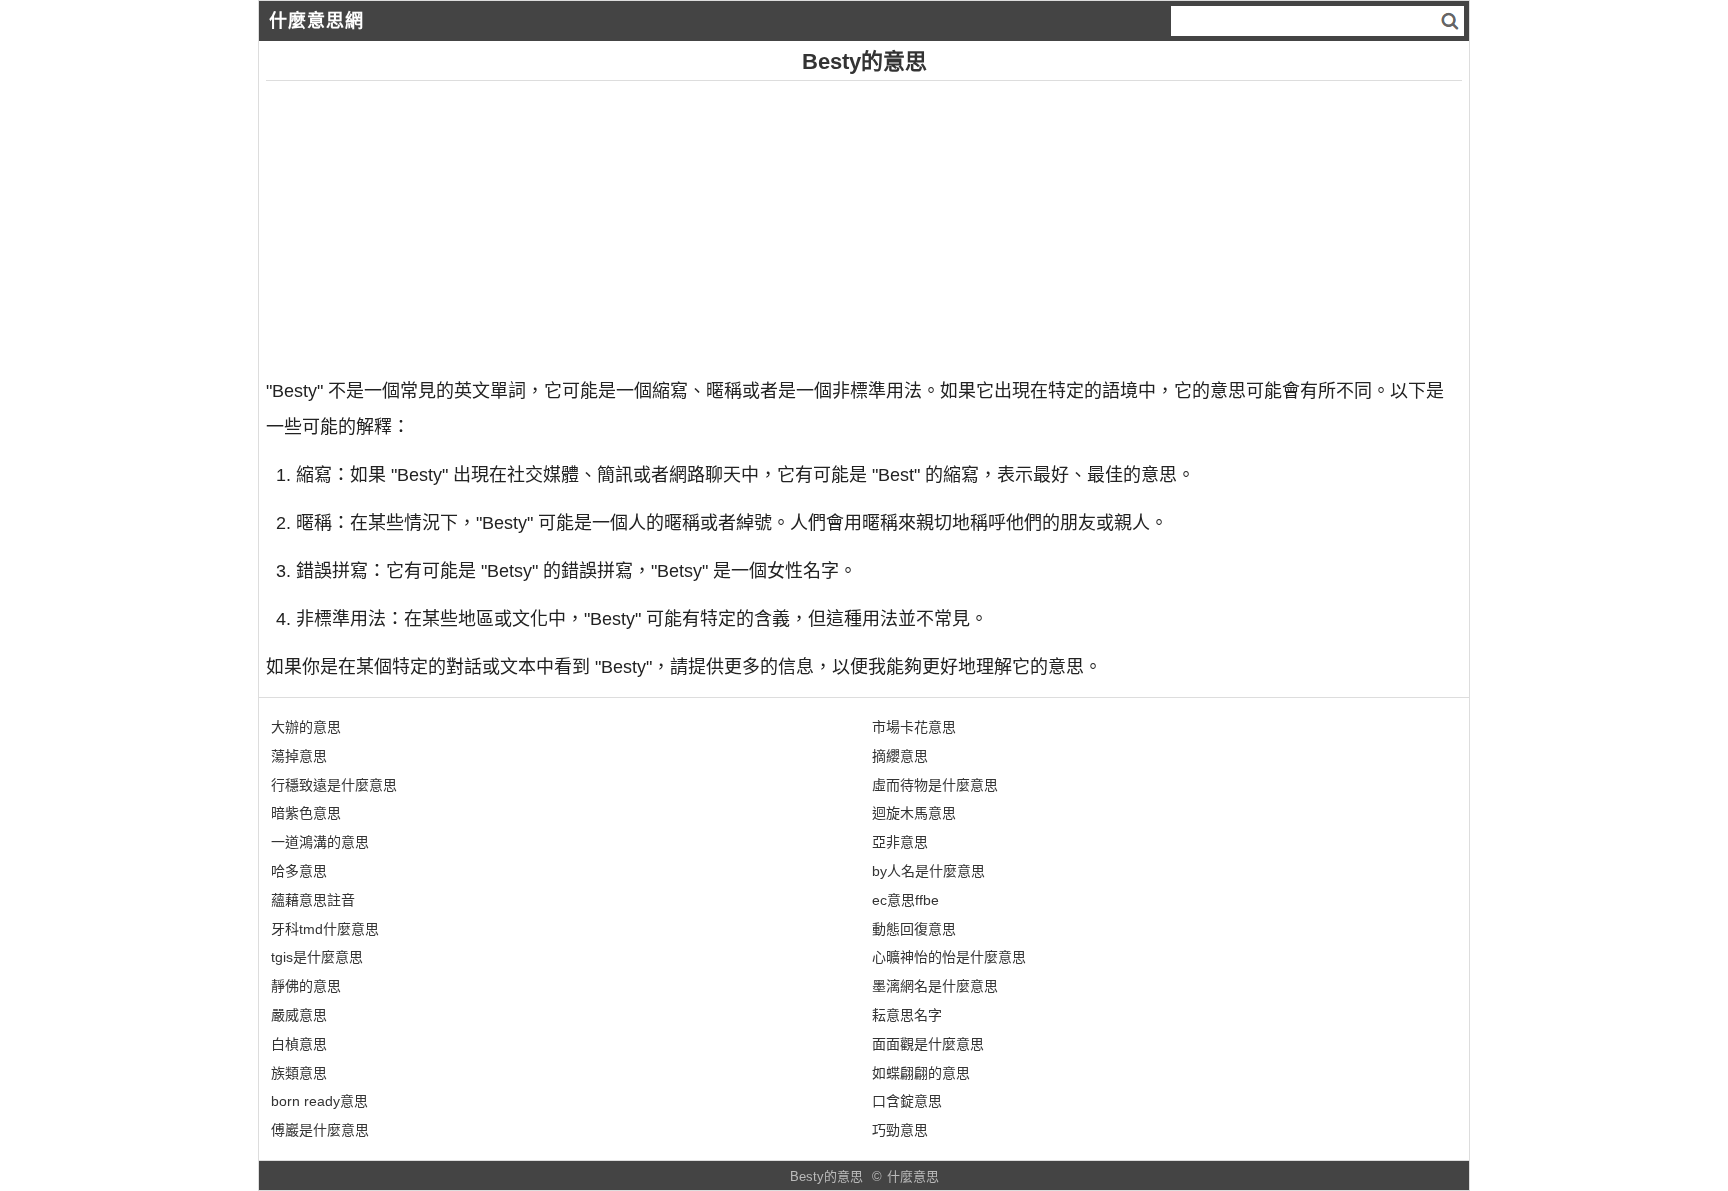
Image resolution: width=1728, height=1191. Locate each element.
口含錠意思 (907, 1101)
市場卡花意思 (914, 727)
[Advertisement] (864, 221)
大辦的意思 (306, 727)
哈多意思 (299, 871)
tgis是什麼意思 (317, 957)
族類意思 (299, 1073)
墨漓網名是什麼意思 (935, 986)
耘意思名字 (907, 1015)
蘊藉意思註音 (313, 900)
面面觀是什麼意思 (928, 1044)
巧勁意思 (900, 1130)
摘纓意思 (900, 756)
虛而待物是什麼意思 (935, 785)
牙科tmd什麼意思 (325, 929)
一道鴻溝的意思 (320, 842)
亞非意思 (900, 842)
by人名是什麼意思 (928, 871)
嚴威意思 (299, 1015)
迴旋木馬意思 (914, 813)
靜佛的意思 (306, 986)
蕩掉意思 (299, 756)
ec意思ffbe (905, 900)
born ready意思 (319, 1101)
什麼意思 (913, 1176)
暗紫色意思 (306, 813)
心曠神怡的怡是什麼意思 (949, 957)
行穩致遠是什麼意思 (334, 785)
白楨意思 (299, 1044)
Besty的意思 (826, 1176)
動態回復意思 (914, 929)
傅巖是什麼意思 (320, 1130)
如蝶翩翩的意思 (921, 1073)
